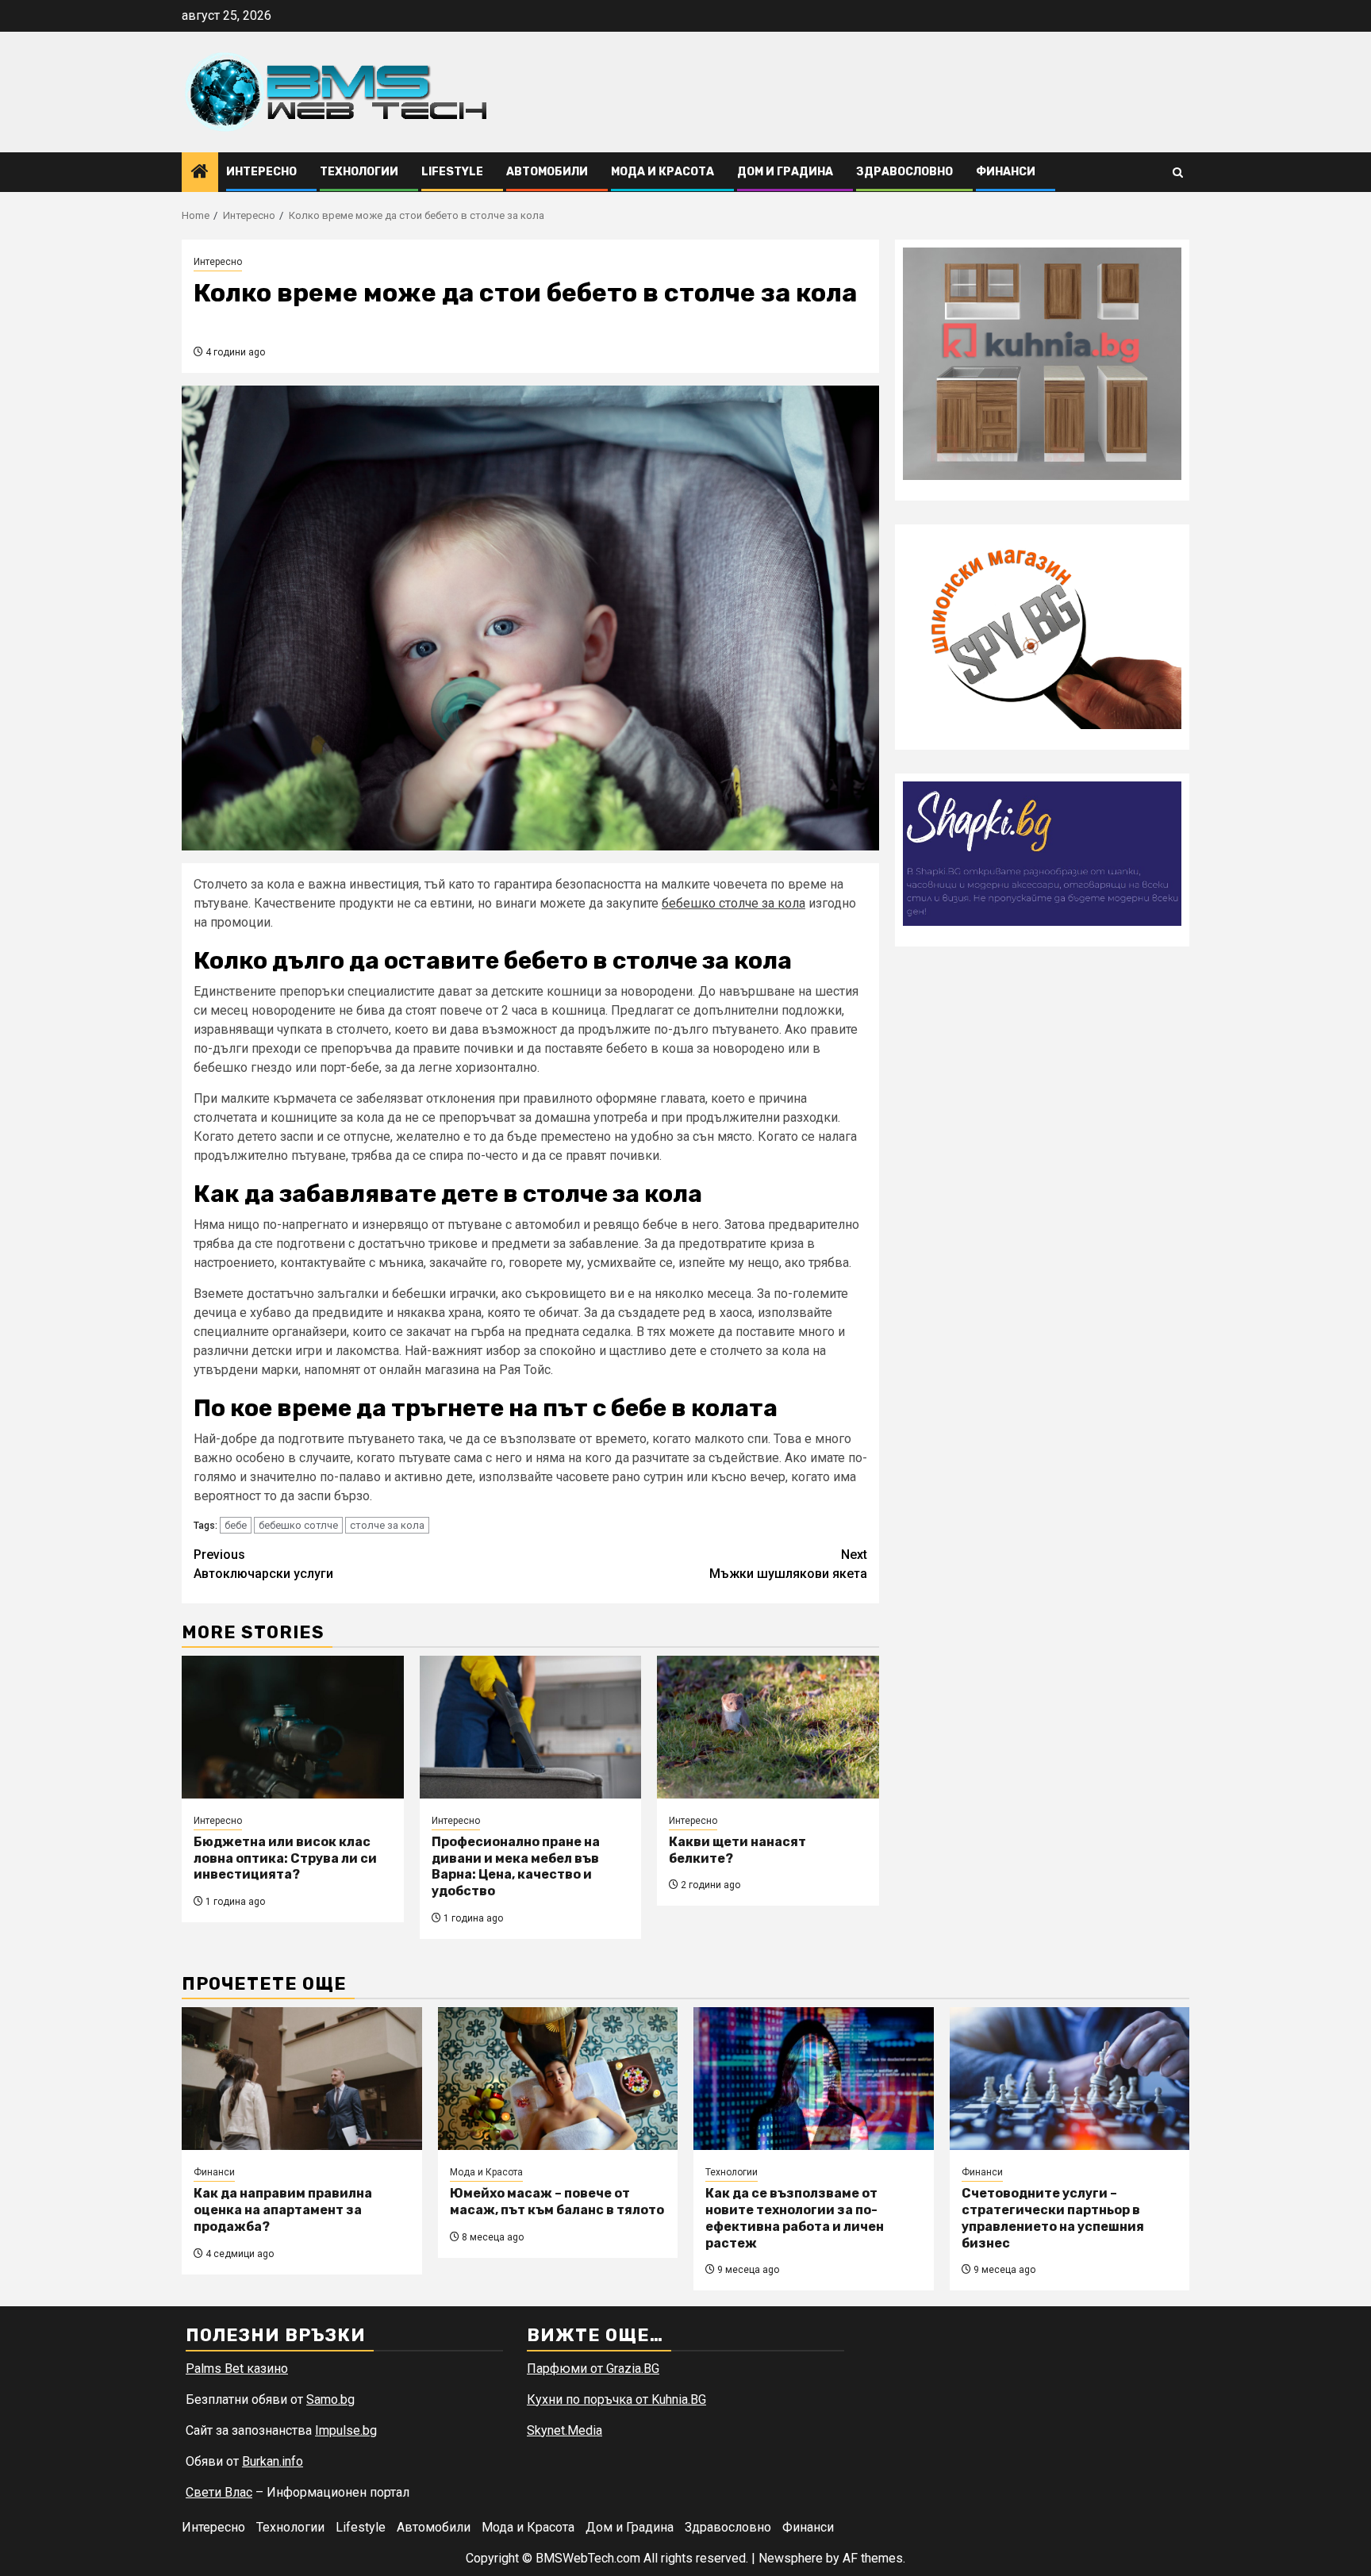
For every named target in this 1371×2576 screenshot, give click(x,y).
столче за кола (387, 1525)
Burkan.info (273, 2461)
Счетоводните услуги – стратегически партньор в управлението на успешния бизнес (1053, 2218)
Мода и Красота (662, 172)
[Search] (1178, 173)
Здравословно (904, 172)
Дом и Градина (785, 172)
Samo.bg (330, 2399)
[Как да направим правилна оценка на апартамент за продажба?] (302, 2079)
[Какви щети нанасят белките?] (768, 1727)
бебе (236, 1525)
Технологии (359, 172)
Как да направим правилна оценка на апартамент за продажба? (283, 2210)
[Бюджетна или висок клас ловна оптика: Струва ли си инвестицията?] (293, 1727)
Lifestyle (452, 172)
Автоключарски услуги (263, 1564)
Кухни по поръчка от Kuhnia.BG (616, 2399)
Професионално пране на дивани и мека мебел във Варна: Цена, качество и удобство (516, 1866)
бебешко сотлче (298, 1525)
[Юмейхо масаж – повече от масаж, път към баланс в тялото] (558, 2079)
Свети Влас (219, 2492)
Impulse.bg (346, 2430)
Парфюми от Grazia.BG (593, 2369)
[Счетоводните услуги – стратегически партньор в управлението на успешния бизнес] (1070, 2079)
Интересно (261, 172)
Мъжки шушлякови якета (788, 1564)
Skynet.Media (565, 2430)
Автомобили (547, 172)
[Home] (200, 173)
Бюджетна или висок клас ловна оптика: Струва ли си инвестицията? (285, 1858)
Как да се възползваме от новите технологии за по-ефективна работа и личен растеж (795, 2218)
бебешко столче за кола (734, 903)
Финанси (1006, 172)
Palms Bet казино (237, 2369)
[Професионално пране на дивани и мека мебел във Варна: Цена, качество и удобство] (531, 1727)
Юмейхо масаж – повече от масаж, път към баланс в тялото (557, 2202)
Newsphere (791, 2558)
